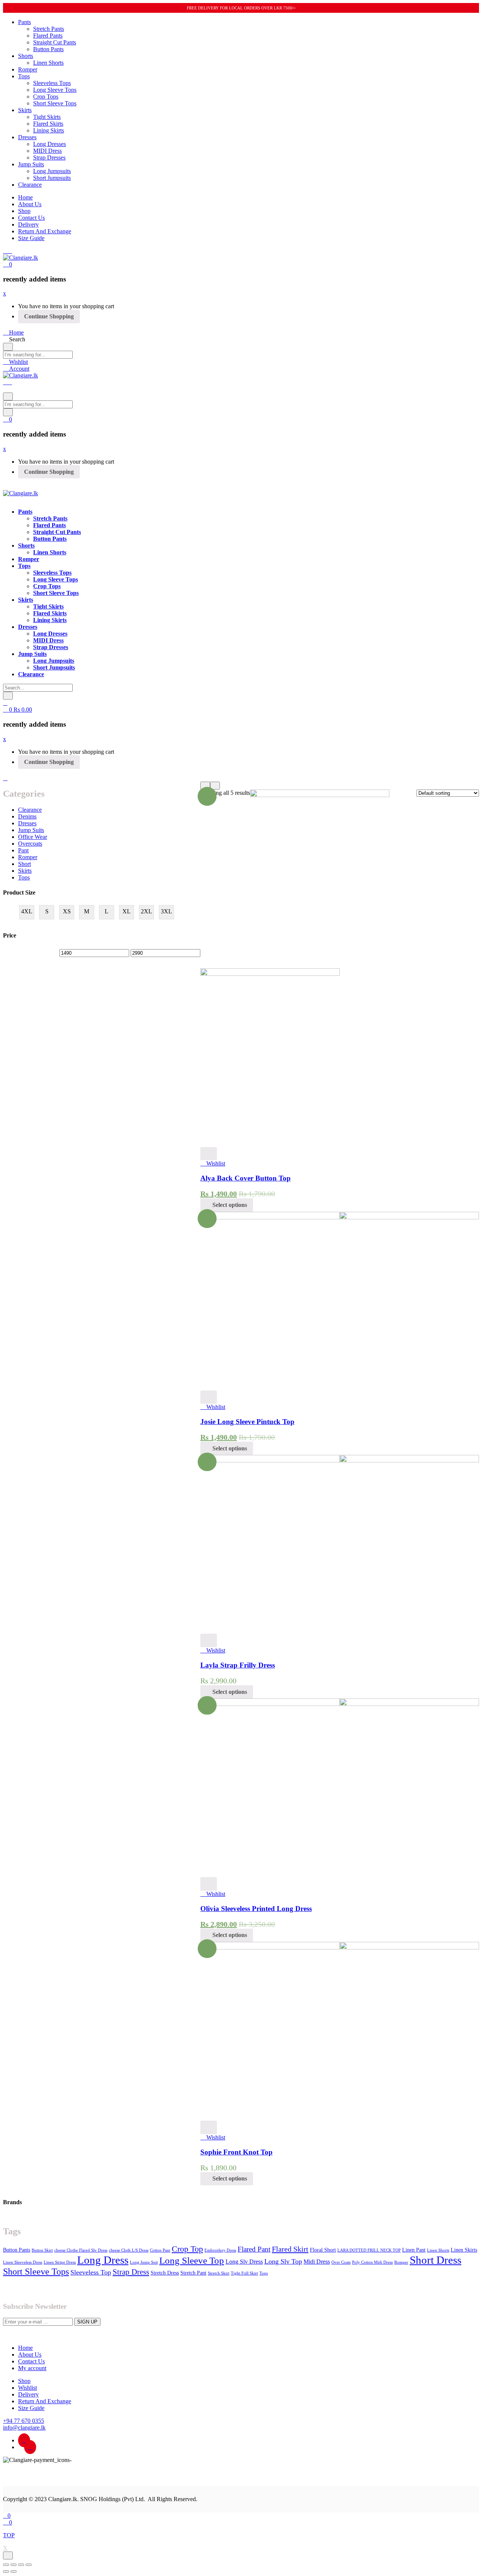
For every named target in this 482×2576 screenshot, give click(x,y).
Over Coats (341, 2262)
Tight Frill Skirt (244, 2273)
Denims (27, 816)
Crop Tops (46, 97)
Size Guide (31, 238)
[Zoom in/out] (29, 2565)
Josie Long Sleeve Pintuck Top (247, 1422)
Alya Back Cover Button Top (246, 1178)
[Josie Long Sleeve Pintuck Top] (340, 1217)
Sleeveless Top (91, 2272)
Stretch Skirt (219, 2273)
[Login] (5, 703)
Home (25, 197)
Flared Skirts (48, 124)
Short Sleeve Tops (55, 103)
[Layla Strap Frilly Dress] (340, 1460)
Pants (24, 22)
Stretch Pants (49, 29)
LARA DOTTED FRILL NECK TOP (369, 2250)
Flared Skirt (290, 2249)
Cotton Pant (160, 2250)
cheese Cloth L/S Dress (129, 2250)
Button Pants (48, 49)
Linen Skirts (464, 2250)
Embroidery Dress (220, 2250)
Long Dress (103, 2260)
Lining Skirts (49, 130)
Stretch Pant (193, 2273)
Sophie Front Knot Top (236, 2152)
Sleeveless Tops (52, 83)
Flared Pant (254, 2249)
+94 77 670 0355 (24, 2421)
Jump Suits (31, 164)
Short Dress (435, 2260)
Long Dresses (50, 144)
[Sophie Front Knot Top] (340, 1947)
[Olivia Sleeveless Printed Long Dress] (340, 1704)
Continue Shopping (49, 316)
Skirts (25, 110)
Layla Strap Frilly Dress (238, 1665)
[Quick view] (209, 1154)
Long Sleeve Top (192, 2260)
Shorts (26, 56)
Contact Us (31, 218)
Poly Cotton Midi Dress (372, 2262)
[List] (215, 786)
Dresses (27, 137)
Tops (24, 76)
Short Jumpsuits (52, 178)
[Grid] (205, 786)
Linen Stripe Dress (60, 2262)
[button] (8, 264)
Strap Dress (131, 2272)
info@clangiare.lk (24, 2428)
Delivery (28, 224)
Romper (28, 69)
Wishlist (27, 2388)
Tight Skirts (47, 117)
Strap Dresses (49, 157)
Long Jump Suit (144, 2262)
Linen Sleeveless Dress (23, 2262)
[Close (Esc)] (6, 2565)
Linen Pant (414, 2250)
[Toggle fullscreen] (21, 2565)
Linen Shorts (48, 63)
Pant (23, 850)
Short (24, 864)
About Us (30, 204)
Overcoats (30, 844)
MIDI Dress (47, 151)
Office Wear (33, 837)
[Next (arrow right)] (14, 2571)
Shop (24, 211)
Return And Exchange (45, 231)
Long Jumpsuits (52, 171)
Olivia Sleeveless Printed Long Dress (256, 1909)
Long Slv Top (283, 2261)
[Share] (14, 2565)
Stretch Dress (165, 2273)
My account (32, 2368)
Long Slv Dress (244, 2262)
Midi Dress (317, 2262)
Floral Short (323, 2250)
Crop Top (187, 2249)
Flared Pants (48, 36)
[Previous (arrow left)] (6, 2571)
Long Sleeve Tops (55, 90)
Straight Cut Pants (55, 42)
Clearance (30, 185)
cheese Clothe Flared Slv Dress (81, 2250)
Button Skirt (42, 2250)
